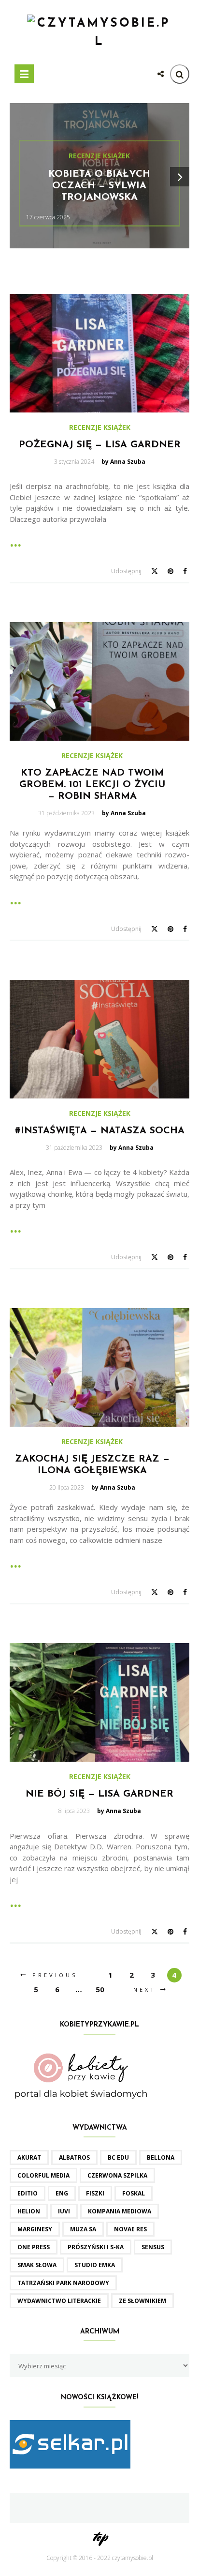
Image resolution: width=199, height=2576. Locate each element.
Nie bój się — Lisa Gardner (99, 1794)
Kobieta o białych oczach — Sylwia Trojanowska (99, 186)
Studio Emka (95, 2265)
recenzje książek (99, 156)
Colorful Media (43, 2175)
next (145, 1989)
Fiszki (95, 2193)
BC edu (118, 2157)
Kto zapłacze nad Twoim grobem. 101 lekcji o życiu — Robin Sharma (92, 785)
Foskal (134, 2193)
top (100, 2537)
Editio (28, 2193)
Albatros (74, 2157)
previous (55, 1975)
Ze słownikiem (142, 2301)
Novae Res (130, 2229)
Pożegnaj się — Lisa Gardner (100, 445)
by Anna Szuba (123, 462)
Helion (29, 2211)
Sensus (153, 2247)
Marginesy (35, 2229)
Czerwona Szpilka (117, 2175)
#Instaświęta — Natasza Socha (100, 1131)
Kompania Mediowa (120, 2211)
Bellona (161, 2157)
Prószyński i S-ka (96, 2247)
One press (34, 2247)
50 (100, 1989)
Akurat (29, 2157)
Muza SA (83, 2229)
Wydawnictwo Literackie (59, 2301)
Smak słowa (37, 2265)
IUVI (64, 2211)
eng (62, 2193)
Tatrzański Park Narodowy (63, 2283)
